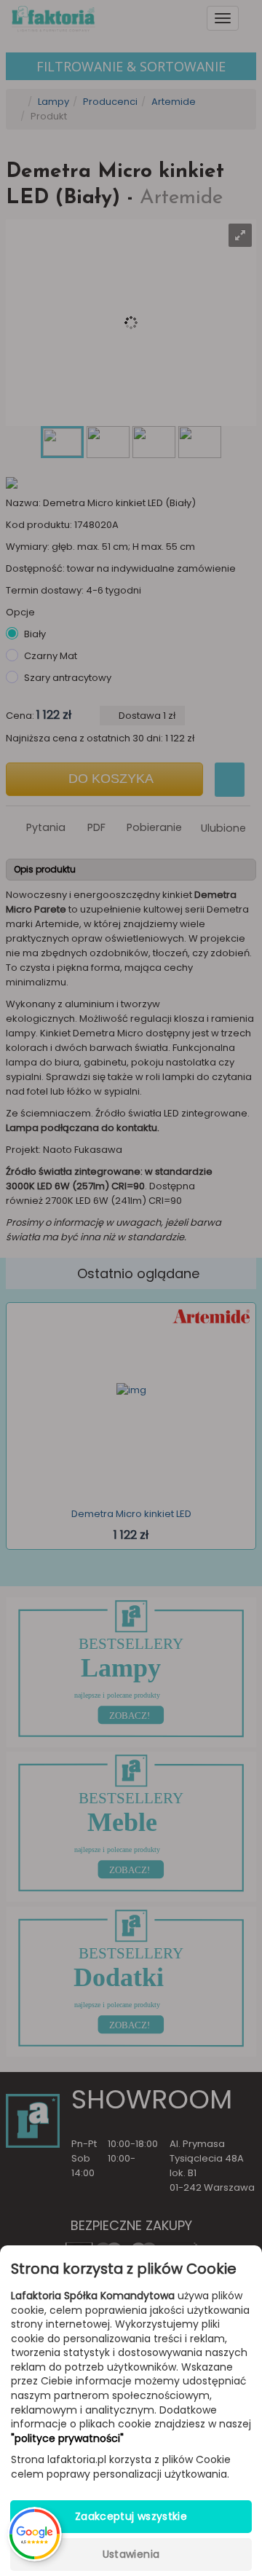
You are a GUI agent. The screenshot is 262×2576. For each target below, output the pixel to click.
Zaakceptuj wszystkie (131, 2516)
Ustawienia (131, 2554)
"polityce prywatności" (67, 2439)
